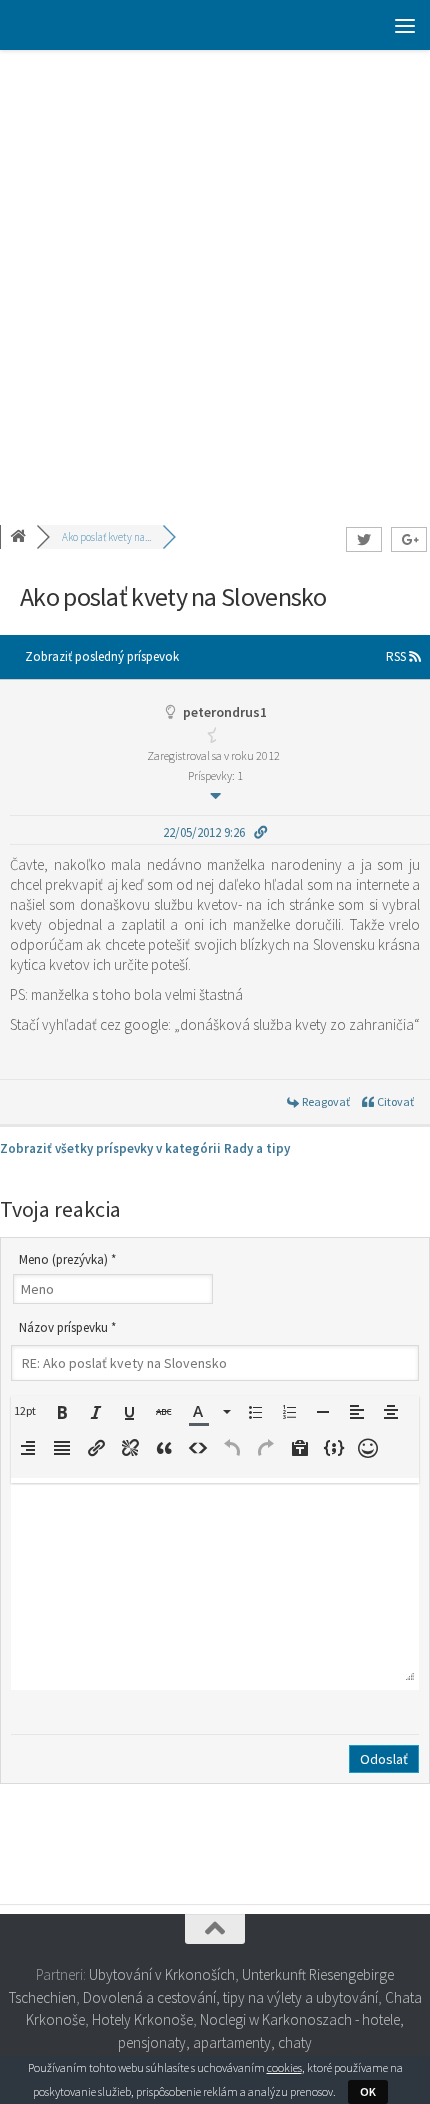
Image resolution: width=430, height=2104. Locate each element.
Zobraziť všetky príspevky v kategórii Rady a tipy (145, 1148)
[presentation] (28, 1411)
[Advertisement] (215, 275)
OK (368, 2091)
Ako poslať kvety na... (106, 537)
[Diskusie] (20, 537)
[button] (28, 1411)
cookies (284, 2067)
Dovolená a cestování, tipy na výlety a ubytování (230, 1997)
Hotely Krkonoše (142, 2019)
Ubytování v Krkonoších (162, 1974)
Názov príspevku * (67, 1327)
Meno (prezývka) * (67, 1259)
